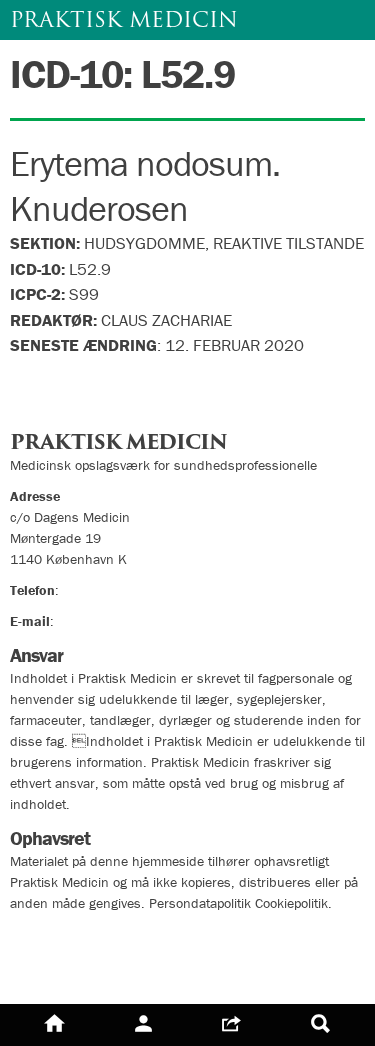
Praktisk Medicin (124, 19)
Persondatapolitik (79, 936)
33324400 (95, 590)
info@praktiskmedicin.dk (130, 621)
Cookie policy (62, 972)
